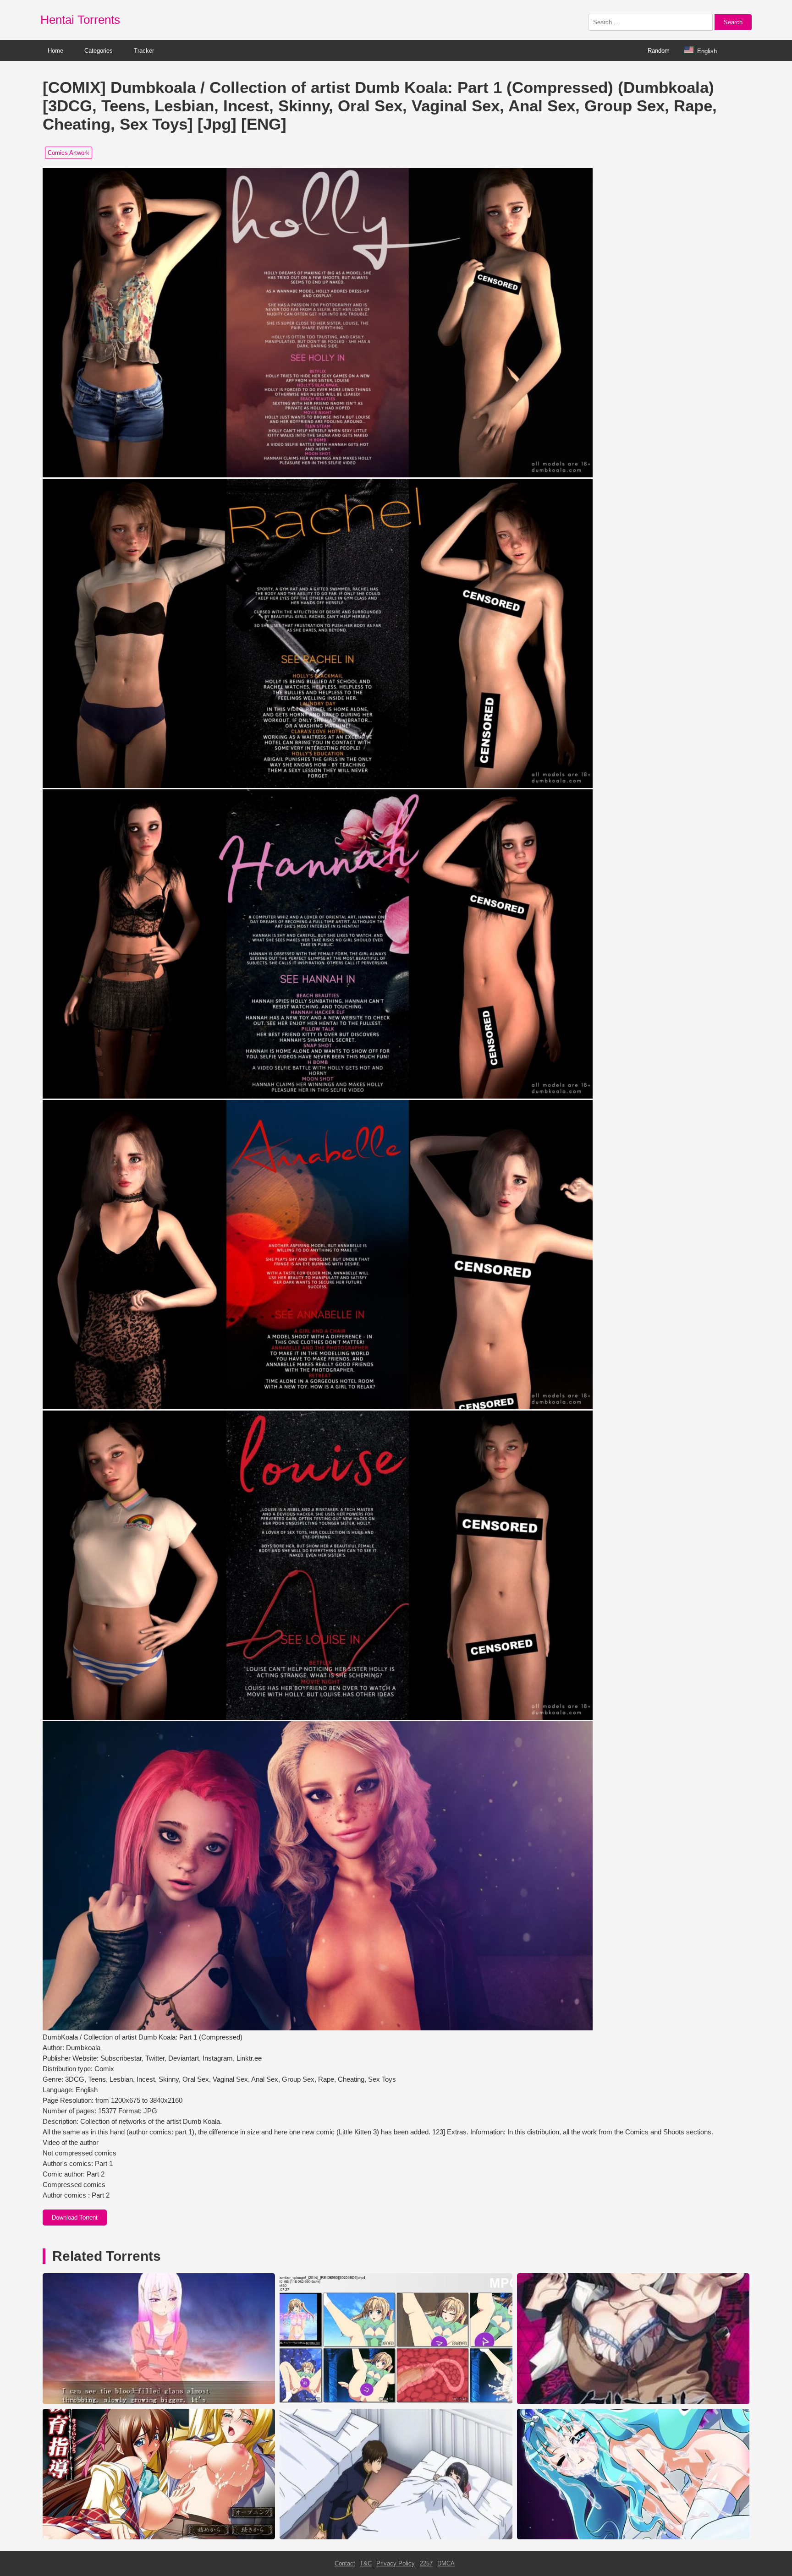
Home (55, 51)
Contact (345, 2563)
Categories (99, 51)
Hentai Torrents (80, 20)
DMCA (446, 2563)
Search (733, 22)
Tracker (144, 51)
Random (659, 51)
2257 (426, 2563)
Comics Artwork (69, 153)
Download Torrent (75, 2218)
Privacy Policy (396, 2563)
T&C (366, 2563)
